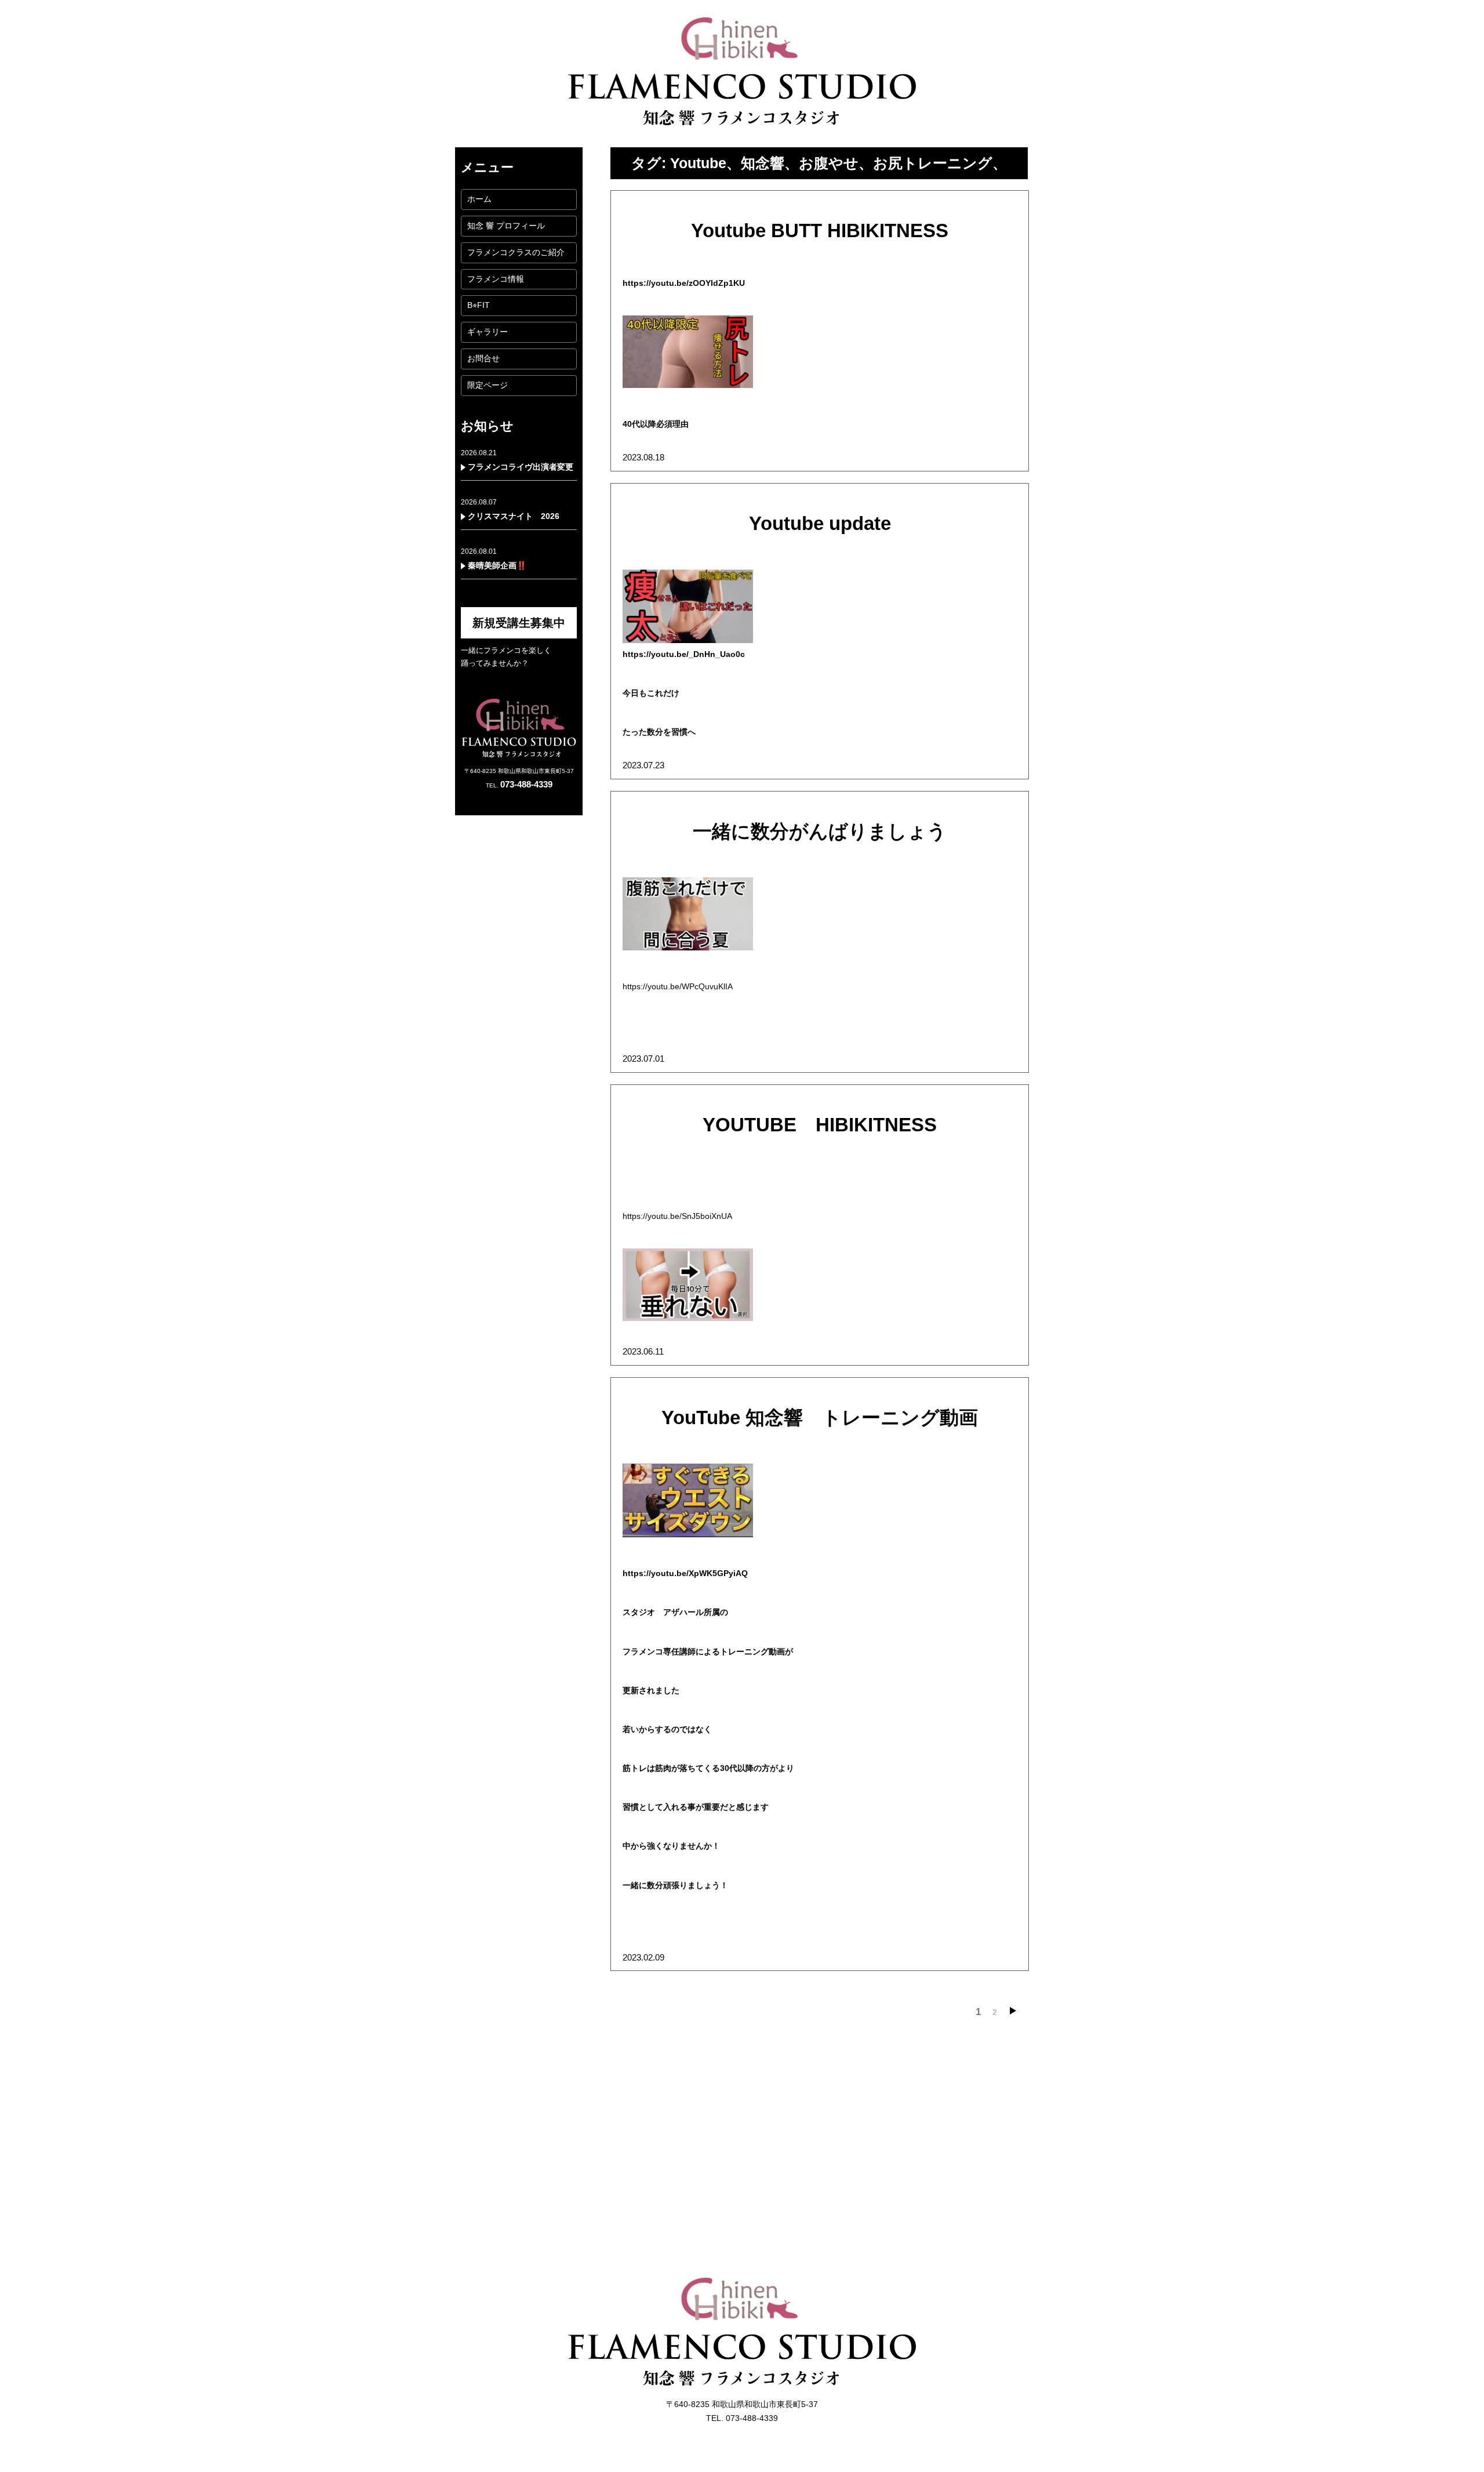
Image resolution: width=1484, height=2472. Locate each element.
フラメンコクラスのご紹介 (516, 252)
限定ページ (488, 385)
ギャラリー (488, 332)
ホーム (479, 199)
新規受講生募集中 (519, 623)
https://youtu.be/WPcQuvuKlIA (678, 986)
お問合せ (483, 358)
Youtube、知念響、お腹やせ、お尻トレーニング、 (839, 163)
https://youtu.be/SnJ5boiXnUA (677, 1216)
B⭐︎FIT (479, 305)
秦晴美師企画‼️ (497, 565)
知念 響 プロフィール (506, 226)
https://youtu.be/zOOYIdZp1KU (684, 283)
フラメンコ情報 (496, 279)
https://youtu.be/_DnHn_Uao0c (684, 654)
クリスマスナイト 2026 (514, 516)
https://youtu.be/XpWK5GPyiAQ (685, 1573)
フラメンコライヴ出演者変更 (521, 467)
